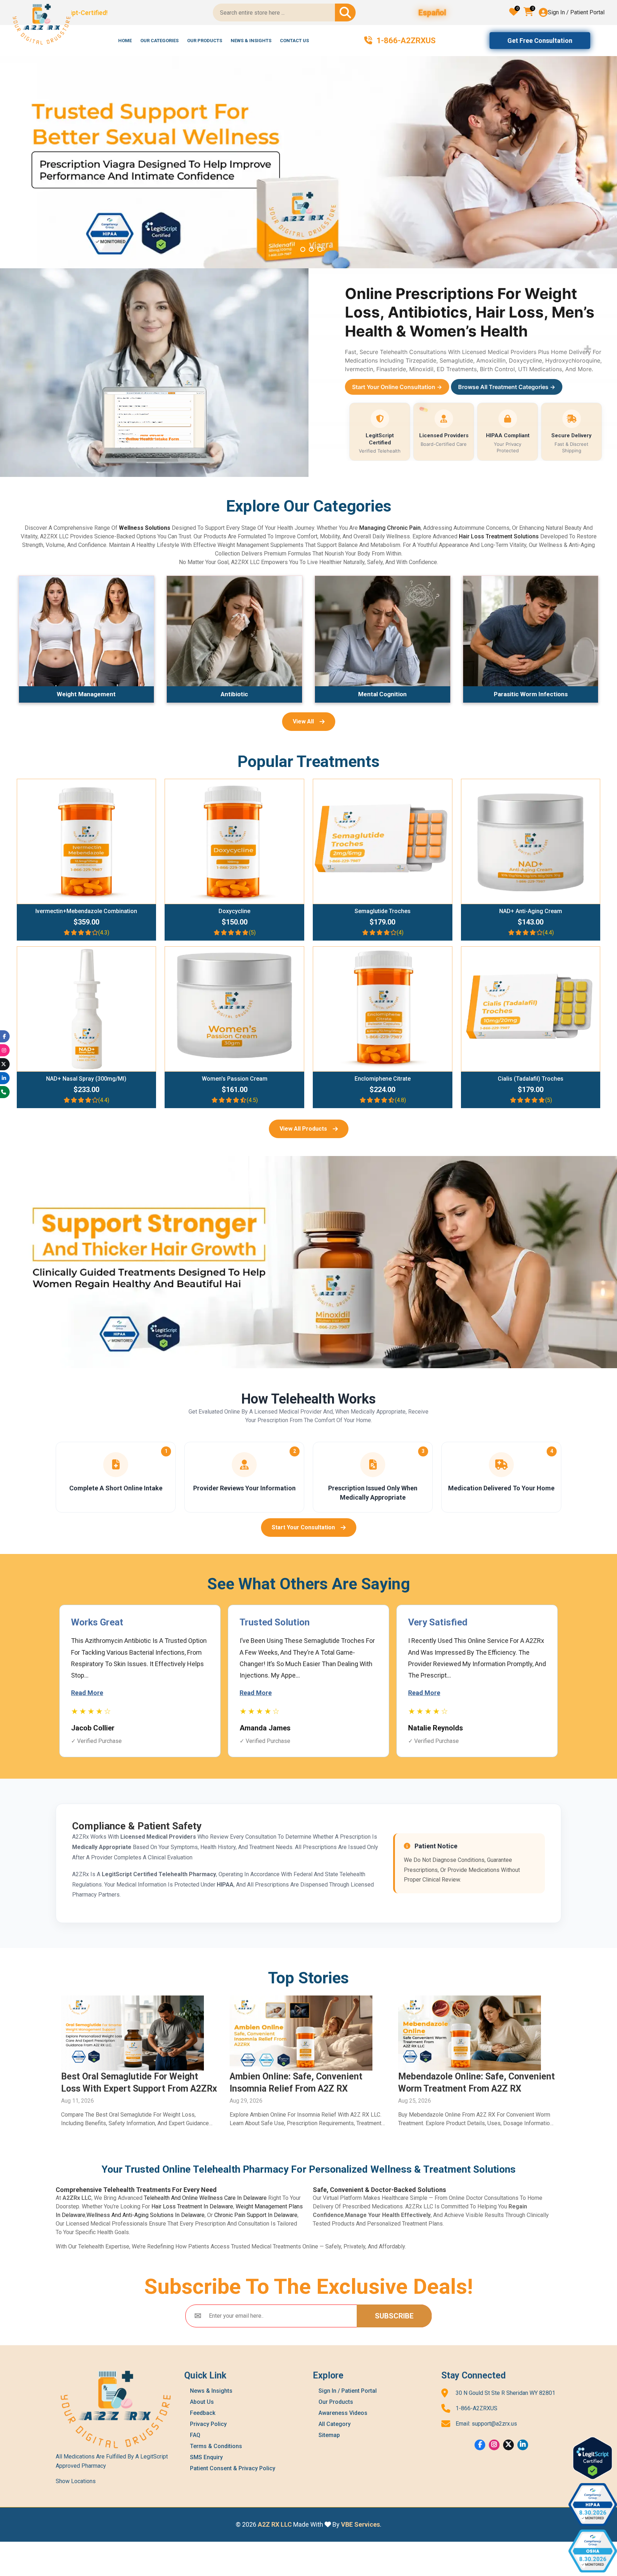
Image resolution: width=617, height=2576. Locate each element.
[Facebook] (480, 2445)
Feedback (203, 2413)
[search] (345, 13)
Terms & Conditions (216, 2446)
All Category (335, 2424)
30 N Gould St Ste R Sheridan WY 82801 (505, 2393)
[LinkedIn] (523, 2445)
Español (432, 13)
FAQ (195, 2435)
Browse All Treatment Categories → (507, 387)
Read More (87, 1693)
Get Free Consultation (540, 41)
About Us (202, 2402)
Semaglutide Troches (383, 911)
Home (125, 41)
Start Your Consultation (303, 1527)
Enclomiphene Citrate (383, 1079)
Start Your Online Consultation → (397, 387)
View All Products (303, 1129)
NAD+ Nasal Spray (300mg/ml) (86, 1079)
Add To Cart (90, 839)
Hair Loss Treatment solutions (499, 536)
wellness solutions (145, 528)
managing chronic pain (390, 528)
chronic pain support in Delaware (256, 2215)
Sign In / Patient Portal (576, 12)
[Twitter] (508, 2445)
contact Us (294, 41)
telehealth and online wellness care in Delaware (205, 2198)
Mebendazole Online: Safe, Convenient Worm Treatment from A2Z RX (139, 2082)
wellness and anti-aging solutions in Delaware (146, 2215)
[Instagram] (494, 2445)
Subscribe (394, 2316)
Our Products (205, 41)
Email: (486, 2424)
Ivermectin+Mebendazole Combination (86, 911)
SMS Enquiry (206, 2457)
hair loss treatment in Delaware (192, 2206)
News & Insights (251, 41)
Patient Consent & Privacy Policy (233, 2468)
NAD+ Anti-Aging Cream (531, 911)
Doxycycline (234, 911)
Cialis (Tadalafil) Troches (531, 1079)
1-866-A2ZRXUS (476, 2408)
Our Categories (159, 41)
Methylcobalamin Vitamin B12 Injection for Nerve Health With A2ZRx (308, 2082)
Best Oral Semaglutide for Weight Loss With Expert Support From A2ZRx (476, 2082)
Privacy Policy (208, 2424)
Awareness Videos (343, 2413)
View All (303, 721)
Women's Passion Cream (235, 1079)
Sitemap (329, 2435)
